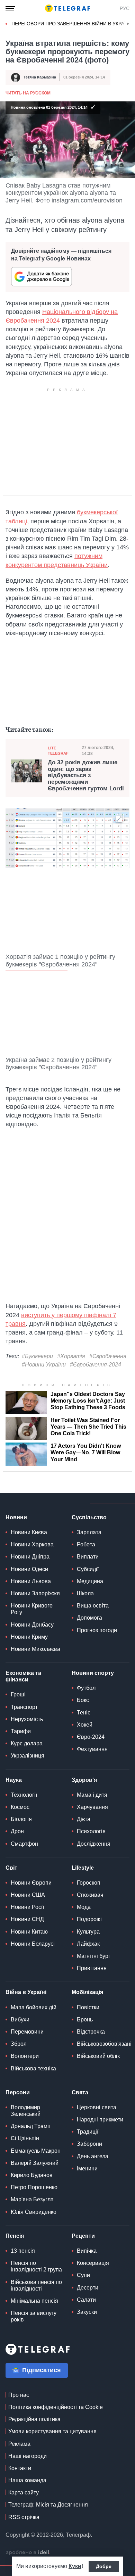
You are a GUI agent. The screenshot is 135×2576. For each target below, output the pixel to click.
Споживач (90, 1895)
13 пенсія (23, 2251)
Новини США (28, 1895)
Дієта (84, 1819)
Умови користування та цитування (52, 2431)
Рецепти (83, 2236)
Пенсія (15, 2236)
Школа (85, 1593)
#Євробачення (108, 1356)
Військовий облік (98, 2056)
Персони (18, 2092)
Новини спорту (93, 1673)
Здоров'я (84, 1780)
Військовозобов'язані (104, 2044)
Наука (14, 1780)
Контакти (20, 2468)
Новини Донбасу (32, 1625)
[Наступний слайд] (128, 24)
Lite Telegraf (58, 751)
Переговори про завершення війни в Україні (71, 24)
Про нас (19, 2395)
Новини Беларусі (33, 1944)
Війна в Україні (26, 1992)
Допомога (89, 1618)
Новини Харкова (32, 1544)
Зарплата (89, 1532)
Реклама (19, 2444)
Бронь (85, 2020)
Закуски (87, 2312)
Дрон (17, 1831)
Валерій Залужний (35, 2163)
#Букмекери (37, 1356)
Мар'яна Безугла (32, 2199)
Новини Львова (31, 1581)
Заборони (89, 2144)
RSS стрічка (24, 2517)
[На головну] (67, 8)
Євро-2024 (91, 1737)
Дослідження (94, 1844)
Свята (80, 2092)
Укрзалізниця (28, 1756)
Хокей (85, 1725)
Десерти (88, 2288)
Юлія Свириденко (34, 2212)
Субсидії (88, 1569)
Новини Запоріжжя (35, 1593)
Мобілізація (87, 1992)
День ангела (93, 2156)
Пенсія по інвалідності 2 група (36, 2266)
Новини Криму (29, 1637)
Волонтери (25, 2056)
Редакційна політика (34, 2419)
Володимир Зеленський (26, 2111)
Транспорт (24, 1707)
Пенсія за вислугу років (34, 2316)
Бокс (83, 1700)
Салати (86, 2300)
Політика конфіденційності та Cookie (56, 2407)
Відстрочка (91, 2032)
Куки (75, 2566)
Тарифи (21, 1731)
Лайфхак (88, 1944)
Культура (88, 1932)
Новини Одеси (29, 1569)
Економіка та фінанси (23, 1676)
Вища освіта (93, 1606)
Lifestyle (83, 1868)
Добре (104, 2566)
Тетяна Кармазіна (40, 77)
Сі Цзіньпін (25, 2138)
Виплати (88, 1557)
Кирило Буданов (32, 2175)
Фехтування (92, 1749)
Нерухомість (27, 1719)
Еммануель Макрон (36, 2151)
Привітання (92, 1968)
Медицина (90, 1581)
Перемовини (27, 2032)
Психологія (91, 1831)
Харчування (92, 1807)
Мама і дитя (92, 1795)
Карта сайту (24, 2492)
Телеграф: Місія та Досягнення (48, 2505)
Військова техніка (33, 2068)
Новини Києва (29, 1532)
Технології (24, 1795)
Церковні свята (97, 2107)
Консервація (93, 2263)
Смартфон (24, 1844)
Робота (86, 1544)
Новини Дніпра (30, 1557)
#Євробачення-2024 (96, 1365)
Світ (11, 1868)
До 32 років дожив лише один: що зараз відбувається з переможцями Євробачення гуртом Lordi (86, 776)
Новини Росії (27, 1907)
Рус (125, 8)
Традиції (88, 2132)
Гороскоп (89, 1883)
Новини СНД (27, 1919)
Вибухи (20, 2020)
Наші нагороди (28, 2456)
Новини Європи (31, 1883)
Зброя (19, 2044)
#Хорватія (71, 1356)
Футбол (86, 1688)
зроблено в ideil (28, 2553)
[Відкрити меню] (10, 8)
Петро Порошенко (34, 2187)
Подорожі (89, 1919)
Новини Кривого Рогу (32, 1609)
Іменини (87, 2168)
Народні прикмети (100, 2120)
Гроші (18, 1694)
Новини (16, 1517)
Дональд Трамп (31, 2126)
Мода (84, 1907)
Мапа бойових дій (34, 2007)
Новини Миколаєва (35, 1649)
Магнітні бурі (93, 1956)
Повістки (88, 2007)
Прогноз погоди (97, 1630)
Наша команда (27, 2480)
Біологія (21, 1819)
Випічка (87, 2251)
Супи (83, 2275)
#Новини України (44, 1365)
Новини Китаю (29, 1932)
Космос (20, 1807)
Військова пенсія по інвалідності (36, 2285)
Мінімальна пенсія (34, 2301)
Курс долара (27, 1743)
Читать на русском (28, 93)
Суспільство (89, 1517)
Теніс (84, 1713)
